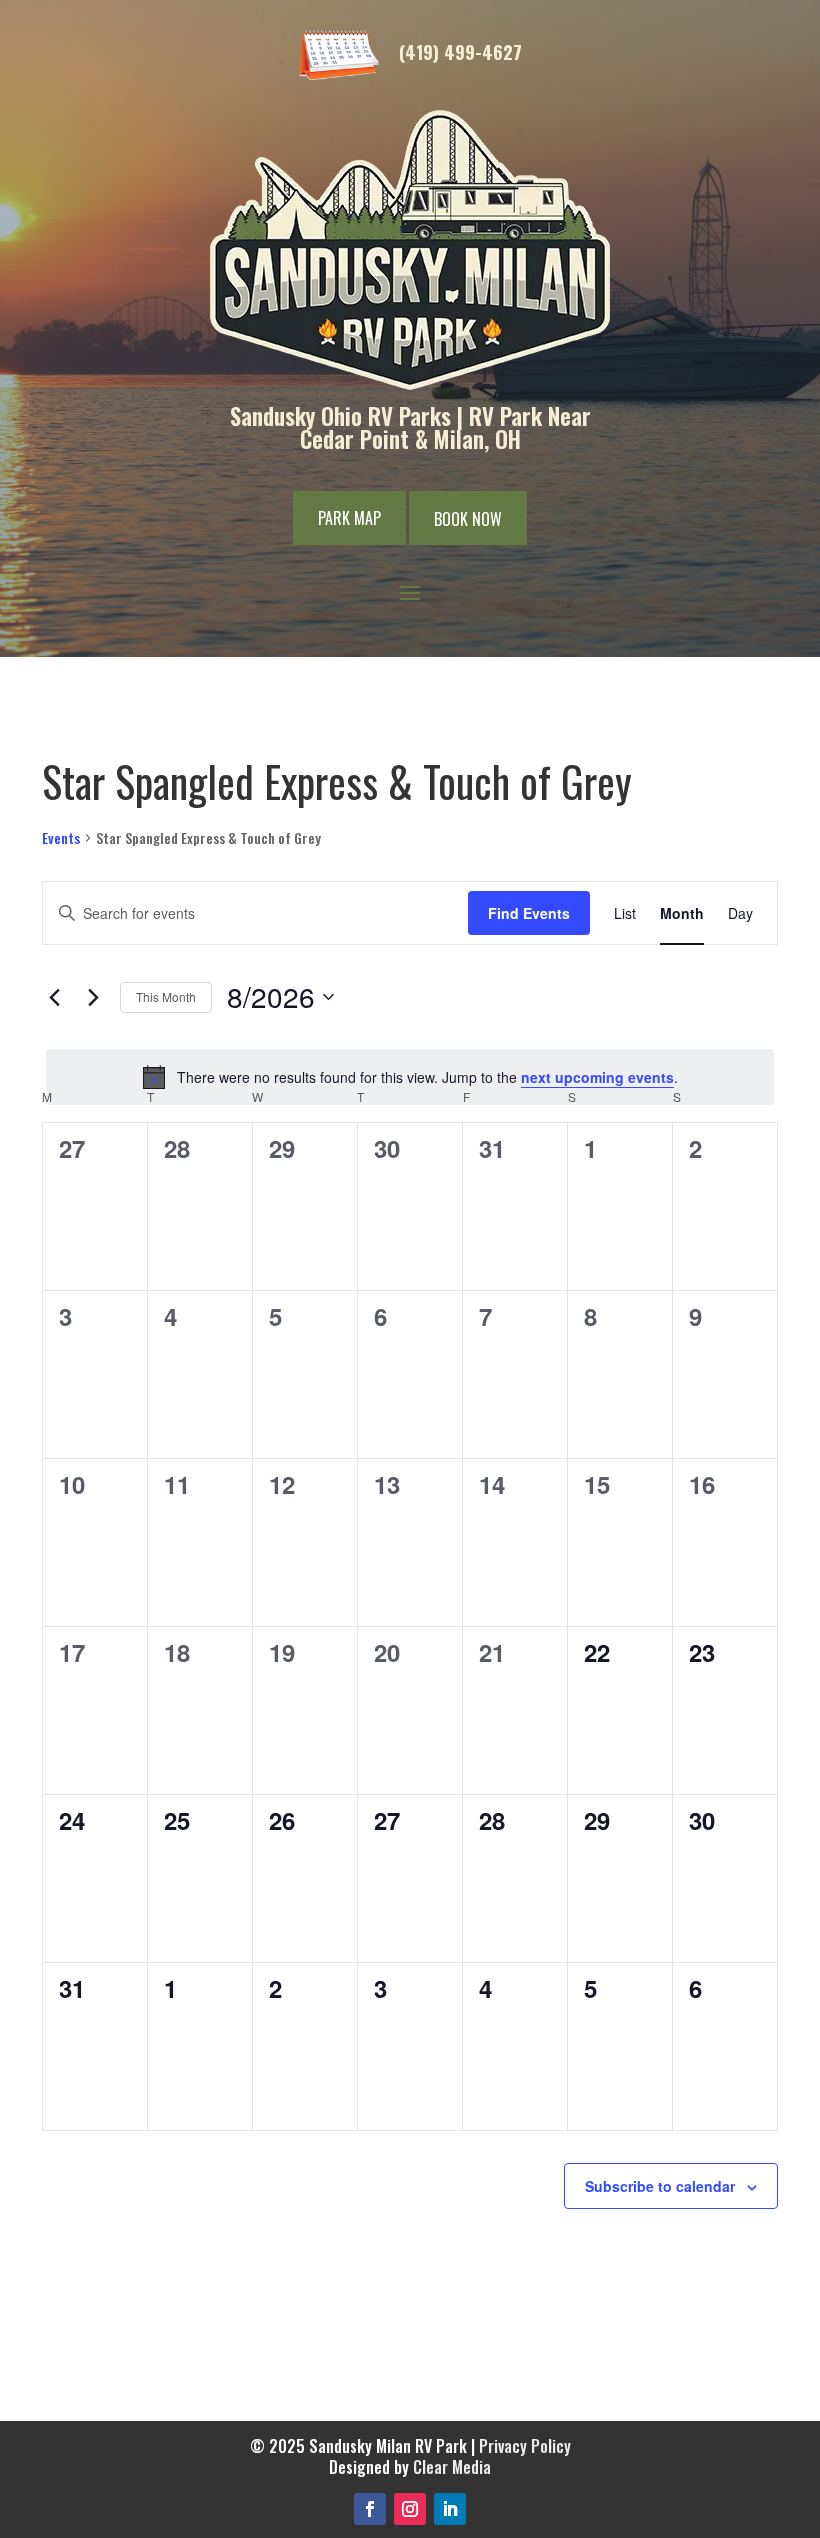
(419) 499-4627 (460, 52)
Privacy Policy (525, 2446)
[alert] (410, 1077)
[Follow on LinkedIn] (450, 2509)
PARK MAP (349, 518)
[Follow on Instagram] (410, 2509)
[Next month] (93, 997)
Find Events (529, 913)
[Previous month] (54, 997)
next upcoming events (597, 1077)
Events (61, 838)
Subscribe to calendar (660, 2186)
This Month (166, 996)
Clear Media (452, 2467)
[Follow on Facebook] (370, 2509)
